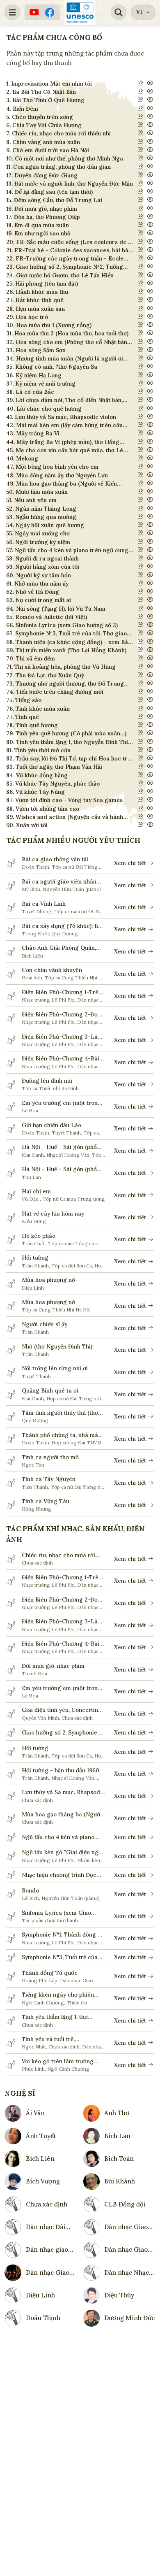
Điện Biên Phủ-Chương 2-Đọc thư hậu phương (61, 1015)
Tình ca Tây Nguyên (49, 1479)
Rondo (30, 1890)
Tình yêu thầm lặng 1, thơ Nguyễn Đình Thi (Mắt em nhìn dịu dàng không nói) (62, 2017)
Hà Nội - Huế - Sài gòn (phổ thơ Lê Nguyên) (59, 1147)
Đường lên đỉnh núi (47, 1081)
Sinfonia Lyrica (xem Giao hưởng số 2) (56, 1913)
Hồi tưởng (35, 1258)
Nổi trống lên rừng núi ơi (55, 1368)
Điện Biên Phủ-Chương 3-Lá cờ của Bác (60, 1037)
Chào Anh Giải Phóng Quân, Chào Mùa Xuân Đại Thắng (59, 948)
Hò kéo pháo (39, 1236)
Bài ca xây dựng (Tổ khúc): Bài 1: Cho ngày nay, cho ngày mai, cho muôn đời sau (62, 926)
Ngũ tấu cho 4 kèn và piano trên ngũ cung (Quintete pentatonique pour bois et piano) (58, 1837)
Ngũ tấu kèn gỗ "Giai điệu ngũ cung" (62, 1852)
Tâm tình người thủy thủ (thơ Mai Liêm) (60, 1413)
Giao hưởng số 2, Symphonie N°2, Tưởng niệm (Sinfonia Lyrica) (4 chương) (59, 1733)
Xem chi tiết (130, 863)
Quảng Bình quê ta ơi (50, 1390)
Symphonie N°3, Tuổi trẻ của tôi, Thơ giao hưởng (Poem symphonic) (60, 1957)
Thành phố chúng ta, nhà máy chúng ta (61, 1435)
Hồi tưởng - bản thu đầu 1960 (61, 1770)
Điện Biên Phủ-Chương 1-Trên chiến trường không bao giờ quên (62, 992)
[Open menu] (12, 12)
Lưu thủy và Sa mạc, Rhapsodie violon (63, 1792)
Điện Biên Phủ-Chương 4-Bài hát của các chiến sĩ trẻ (61, 1059)
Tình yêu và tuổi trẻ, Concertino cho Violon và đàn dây (61, 2039)
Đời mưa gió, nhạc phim (53, 1666)
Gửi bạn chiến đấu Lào (51, 1125)
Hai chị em (36, 1191)
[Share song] (141, 83)
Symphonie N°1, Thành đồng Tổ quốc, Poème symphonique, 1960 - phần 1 (63, 1935)
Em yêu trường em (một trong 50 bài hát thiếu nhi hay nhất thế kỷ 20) (62, 1103)
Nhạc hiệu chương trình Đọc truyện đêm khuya (59, 1875)
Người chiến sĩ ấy (45, 1324)
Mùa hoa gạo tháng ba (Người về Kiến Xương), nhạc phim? (62, 1815)
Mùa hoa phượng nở (48, 1280)
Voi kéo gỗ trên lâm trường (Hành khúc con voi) (58, 2061)
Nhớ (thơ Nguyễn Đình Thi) (57, 1346)
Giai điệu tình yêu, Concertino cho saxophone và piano (62, 1710)
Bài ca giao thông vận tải (55, 859)
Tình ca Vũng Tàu (46, 1501)
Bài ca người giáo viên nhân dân (59, 882)
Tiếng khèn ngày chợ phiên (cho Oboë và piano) (58, 1995)
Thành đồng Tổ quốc (50, 1973)
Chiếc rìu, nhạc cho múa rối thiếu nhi (58, 1555)
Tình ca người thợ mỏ (50, 1457)
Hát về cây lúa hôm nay (53, 1214)
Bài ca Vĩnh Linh (44, 904)
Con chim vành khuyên (52, 970)
